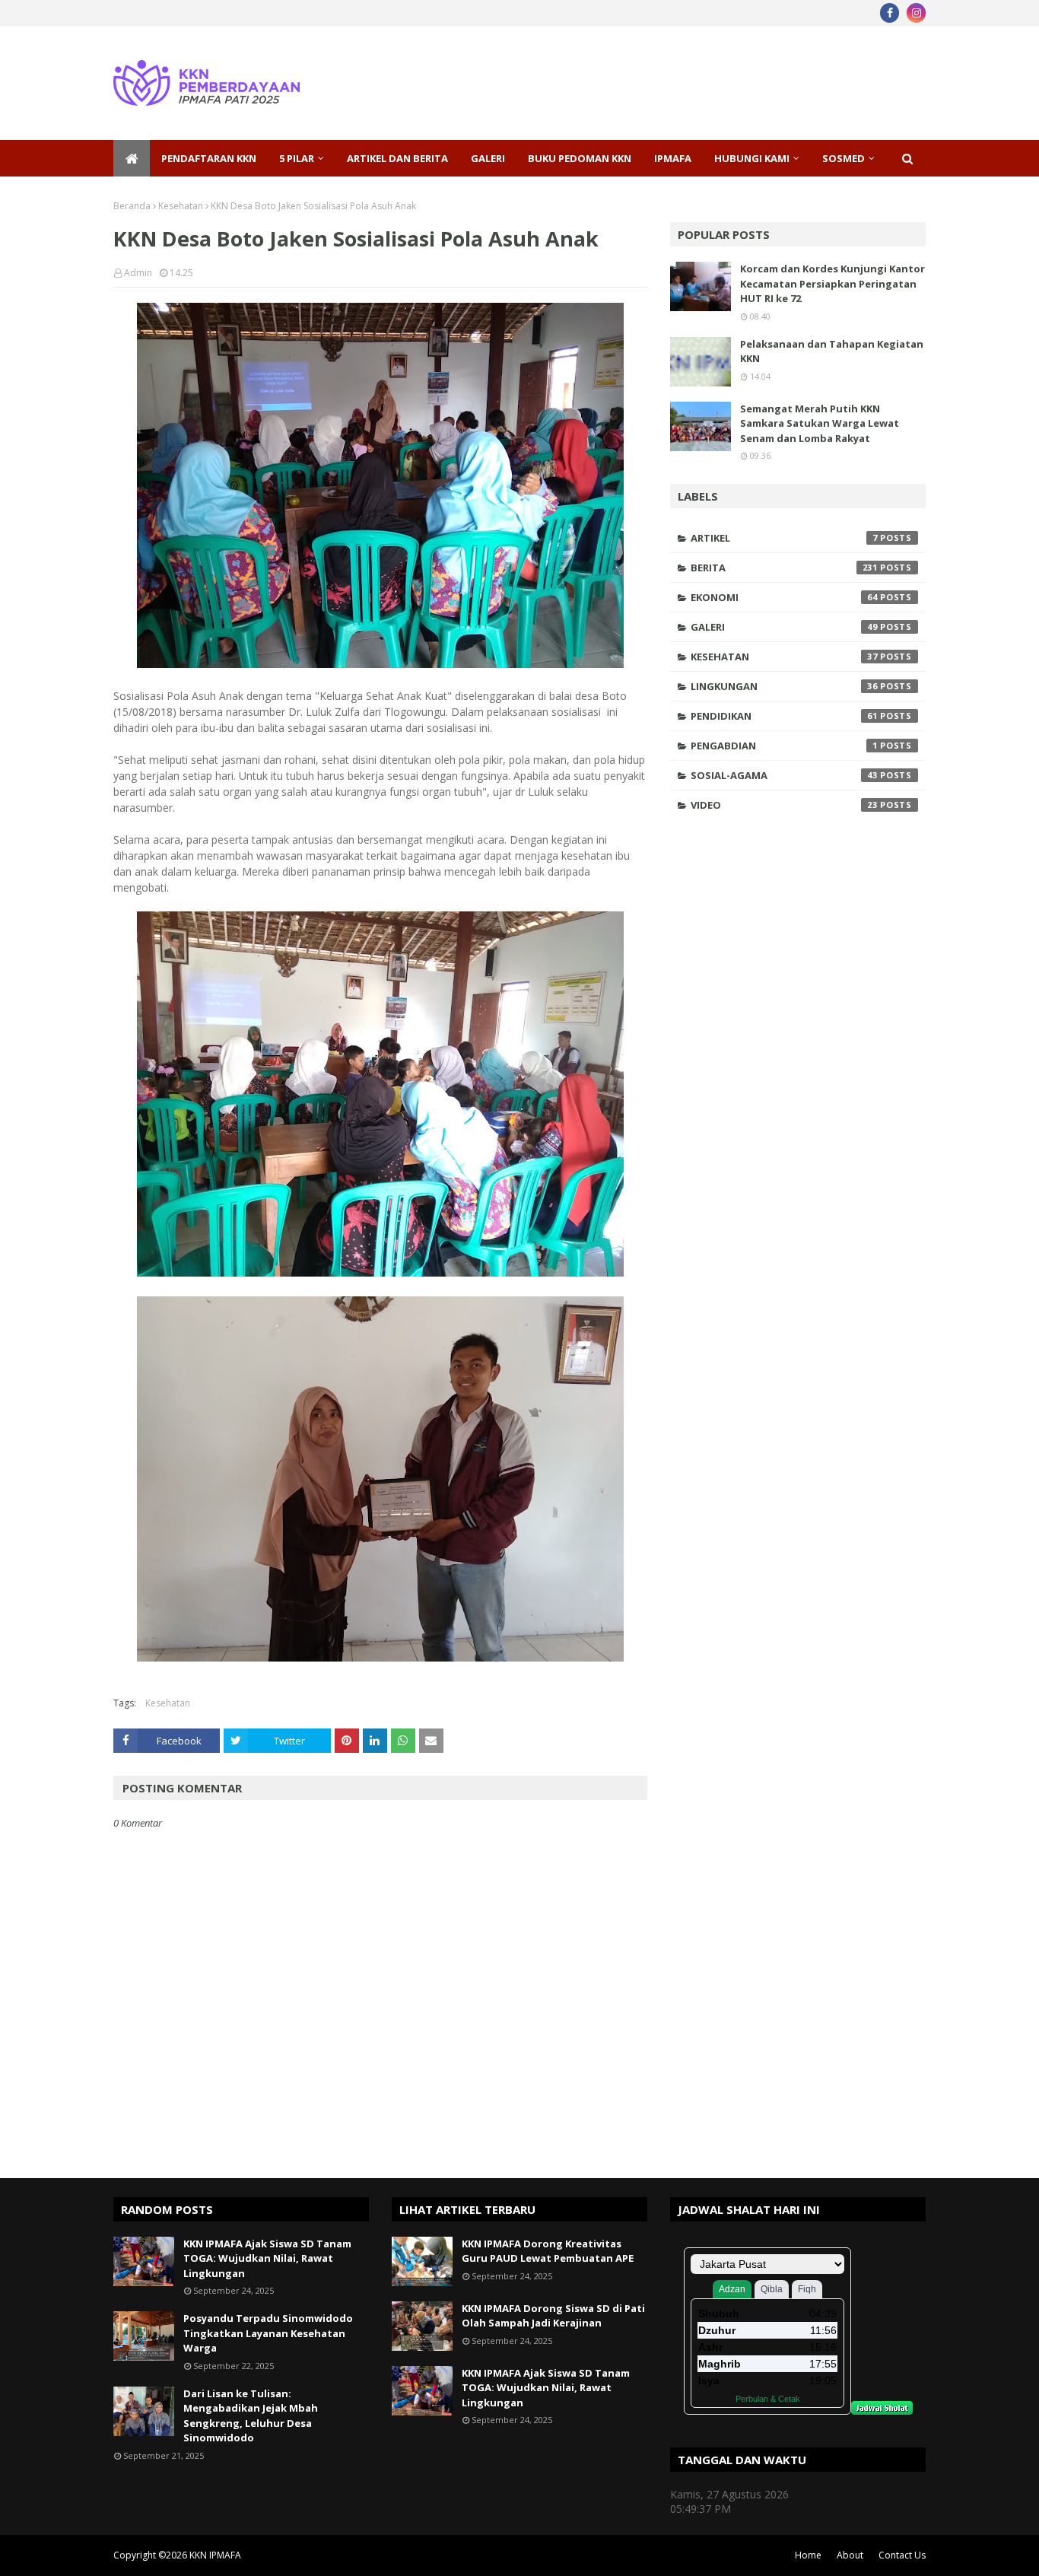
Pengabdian (784, 746)
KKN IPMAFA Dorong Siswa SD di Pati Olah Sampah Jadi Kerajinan (553, 2316)
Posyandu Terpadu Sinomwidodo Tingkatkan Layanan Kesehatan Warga (268, 2333)
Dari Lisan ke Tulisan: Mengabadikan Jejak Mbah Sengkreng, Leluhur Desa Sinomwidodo (251, 2416)
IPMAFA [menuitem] (673, 158)
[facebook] (890, 13)
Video (784, 805)
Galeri (784, 627)
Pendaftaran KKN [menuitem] (209, 158)
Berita (784, 568)
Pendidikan (784, 716)
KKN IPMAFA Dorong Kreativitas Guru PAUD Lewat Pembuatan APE (548, 2251)
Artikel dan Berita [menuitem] (397, 158)
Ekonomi (784, 597)
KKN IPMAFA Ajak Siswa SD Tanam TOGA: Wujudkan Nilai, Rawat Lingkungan (267, 2258)
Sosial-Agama (784, 775)
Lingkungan (784, 686)
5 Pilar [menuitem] (297, 158)
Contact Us (902, 2555)
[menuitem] (132, 158)
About (850, 2555)
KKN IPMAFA (215, 2555)
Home (808, 2555)
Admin (138, 273)
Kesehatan (181, 206)
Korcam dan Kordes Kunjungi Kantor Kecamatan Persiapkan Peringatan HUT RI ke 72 (832, 283)
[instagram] (916, 13)
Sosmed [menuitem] (844, 158)
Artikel (784, 538)
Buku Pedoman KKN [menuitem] (580, 158)
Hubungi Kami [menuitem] (752, 158)
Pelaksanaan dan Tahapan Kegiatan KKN (832, 351)
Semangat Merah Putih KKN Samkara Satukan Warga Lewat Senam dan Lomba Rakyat (820, 423)
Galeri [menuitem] (488, 158)
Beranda (132, 206)
